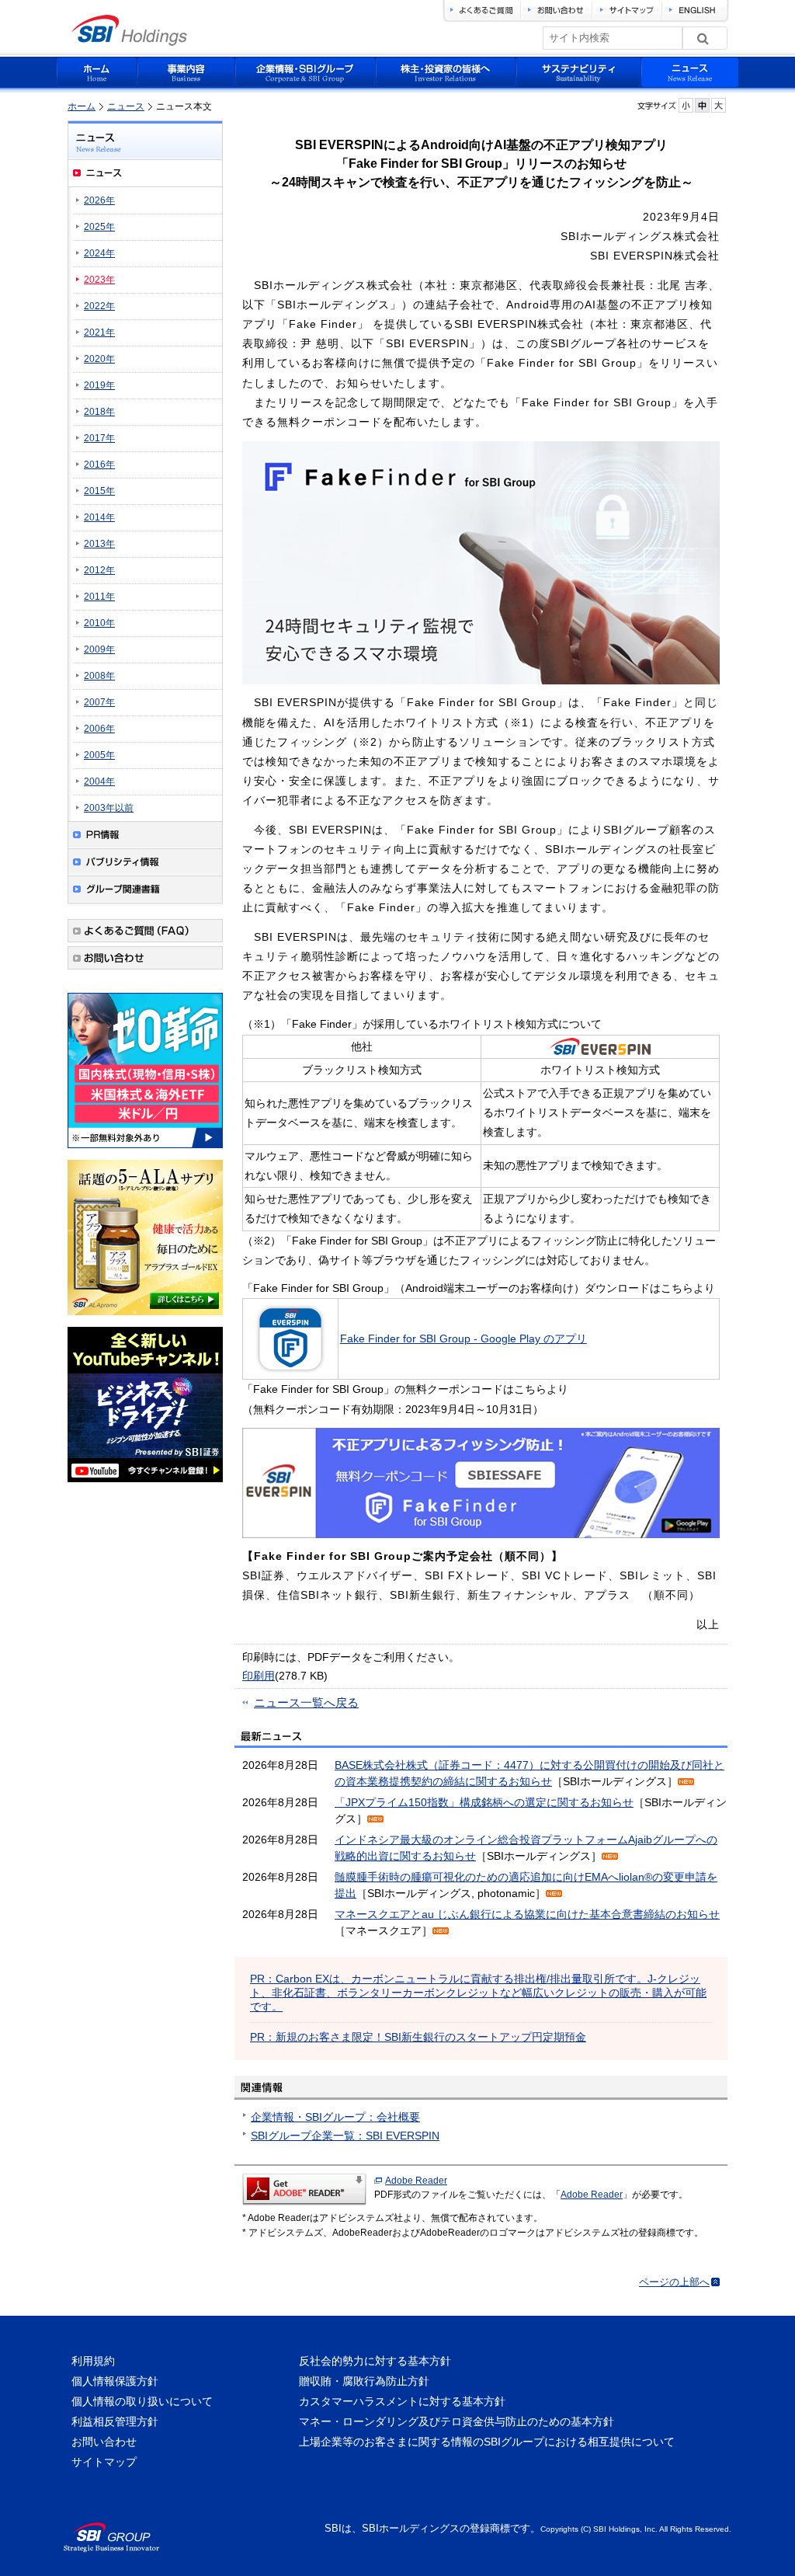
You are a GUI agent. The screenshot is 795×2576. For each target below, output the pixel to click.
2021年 (99, 332)
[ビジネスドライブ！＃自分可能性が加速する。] (145, 1485)
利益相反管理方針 (115, 2421)
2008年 (99, 676)
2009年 (99, 649)
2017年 (99, 438)
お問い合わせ (104, 2442)
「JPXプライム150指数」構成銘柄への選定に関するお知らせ (484, 1802)
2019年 (99, 385)
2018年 (99, 412)
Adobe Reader (416, 2181)
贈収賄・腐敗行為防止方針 (364, 2381)
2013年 (99, 544)
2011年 (99, 597)
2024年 (99, 253)
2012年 (99, 570)
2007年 (99, 702)
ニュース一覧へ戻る (306, 1702)
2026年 (99, 200)
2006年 (99, 729)
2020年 (99, 359)
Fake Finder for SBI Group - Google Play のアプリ (463, 1338)
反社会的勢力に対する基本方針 (375, 2361)
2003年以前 (109, 808)
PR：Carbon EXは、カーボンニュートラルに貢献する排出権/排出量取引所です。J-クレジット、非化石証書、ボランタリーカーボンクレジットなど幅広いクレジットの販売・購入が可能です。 (478, 1993)
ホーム (82, 106)
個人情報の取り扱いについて (142, 2401)
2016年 (99, 465)
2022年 (99, 306)
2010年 (99, 623)
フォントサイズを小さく (686, 105)
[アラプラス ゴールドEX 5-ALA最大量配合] (145, 1318)
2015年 (99, 491)
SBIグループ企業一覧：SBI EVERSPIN (345, 2136)
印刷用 (259, 1676)
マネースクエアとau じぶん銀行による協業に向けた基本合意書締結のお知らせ (527, 1914)
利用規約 (93, 2361)
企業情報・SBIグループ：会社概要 (335, 2117)
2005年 (99, 755)
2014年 (99, 517)
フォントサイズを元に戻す (702, 105)
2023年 (99, 280)
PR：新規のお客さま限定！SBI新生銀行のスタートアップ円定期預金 (418, 2037)
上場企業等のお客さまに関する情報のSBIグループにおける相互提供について (487, 2442)
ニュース (126, 106)
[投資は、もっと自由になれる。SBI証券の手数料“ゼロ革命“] (145, 1150)
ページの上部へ (674, 2282)
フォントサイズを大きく (719, 105)
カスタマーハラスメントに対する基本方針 (402, 2401)
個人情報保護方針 (115, 2381)
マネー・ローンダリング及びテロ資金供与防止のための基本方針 (457, 2421)
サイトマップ (104, 2462)
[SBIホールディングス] (129, 42)
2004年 (99, 782)
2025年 (99, 227)
